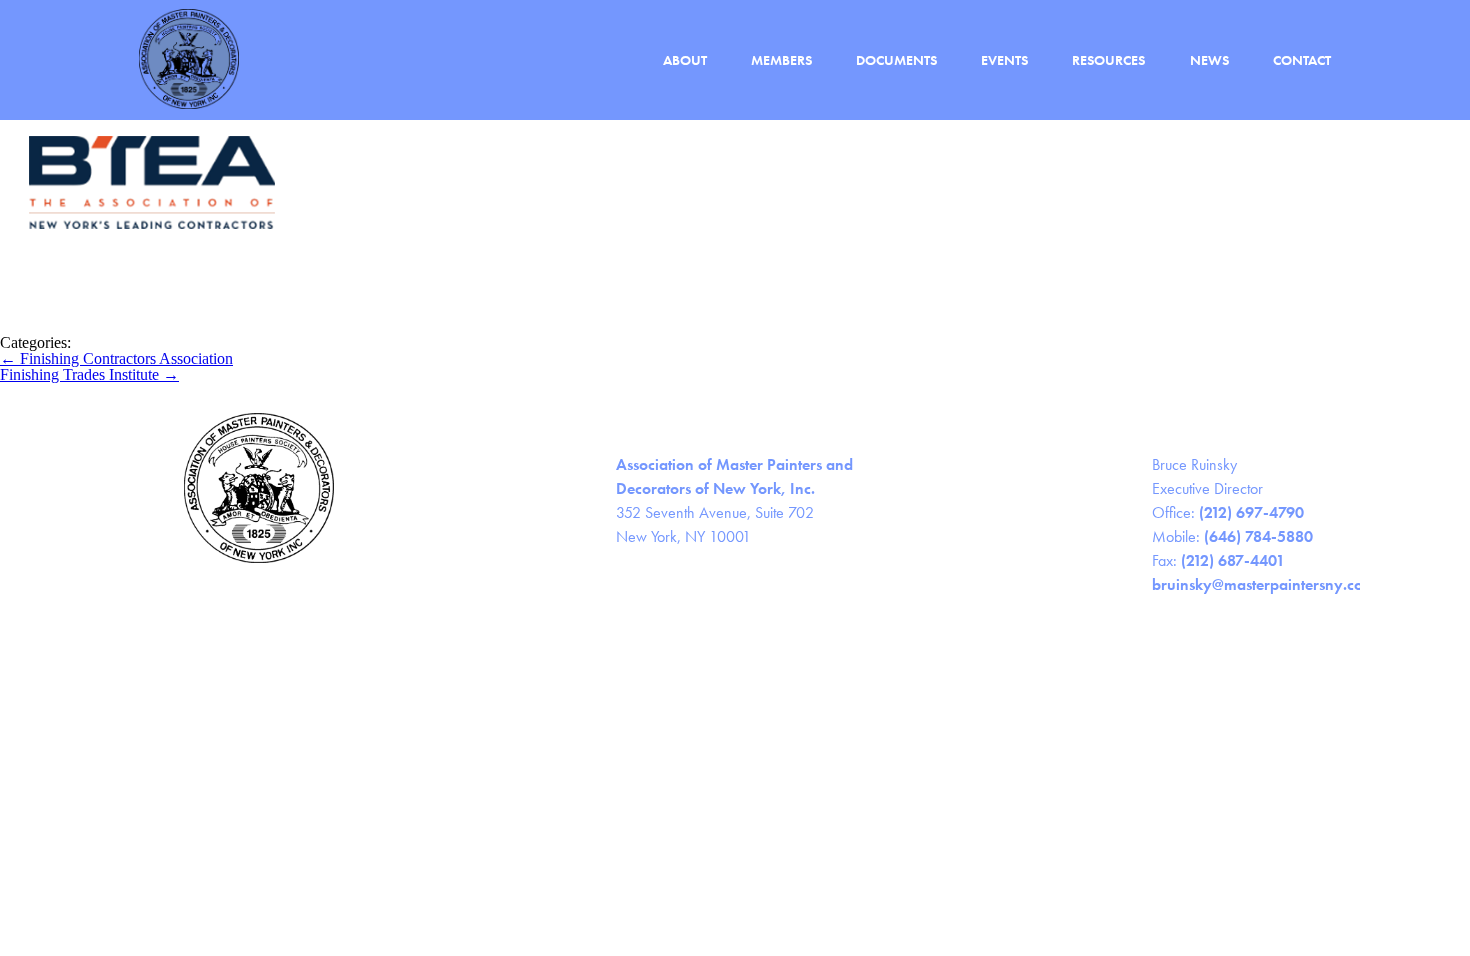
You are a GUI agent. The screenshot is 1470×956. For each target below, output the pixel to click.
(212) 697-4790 (1251, 512)
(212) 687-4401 (1233, 560)
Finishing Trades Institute (89, 374)
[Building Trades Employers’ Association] (150, 326)
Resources (1108, 60)
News (1209, 60)
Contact (1302, 60)
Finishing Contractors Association (116, 358)
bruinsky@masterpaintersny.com (1264, 584)
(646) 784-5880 (1258, 536)
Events (1004, 60)
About (685, 60)
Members (781, 60)
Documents (896, 60)
